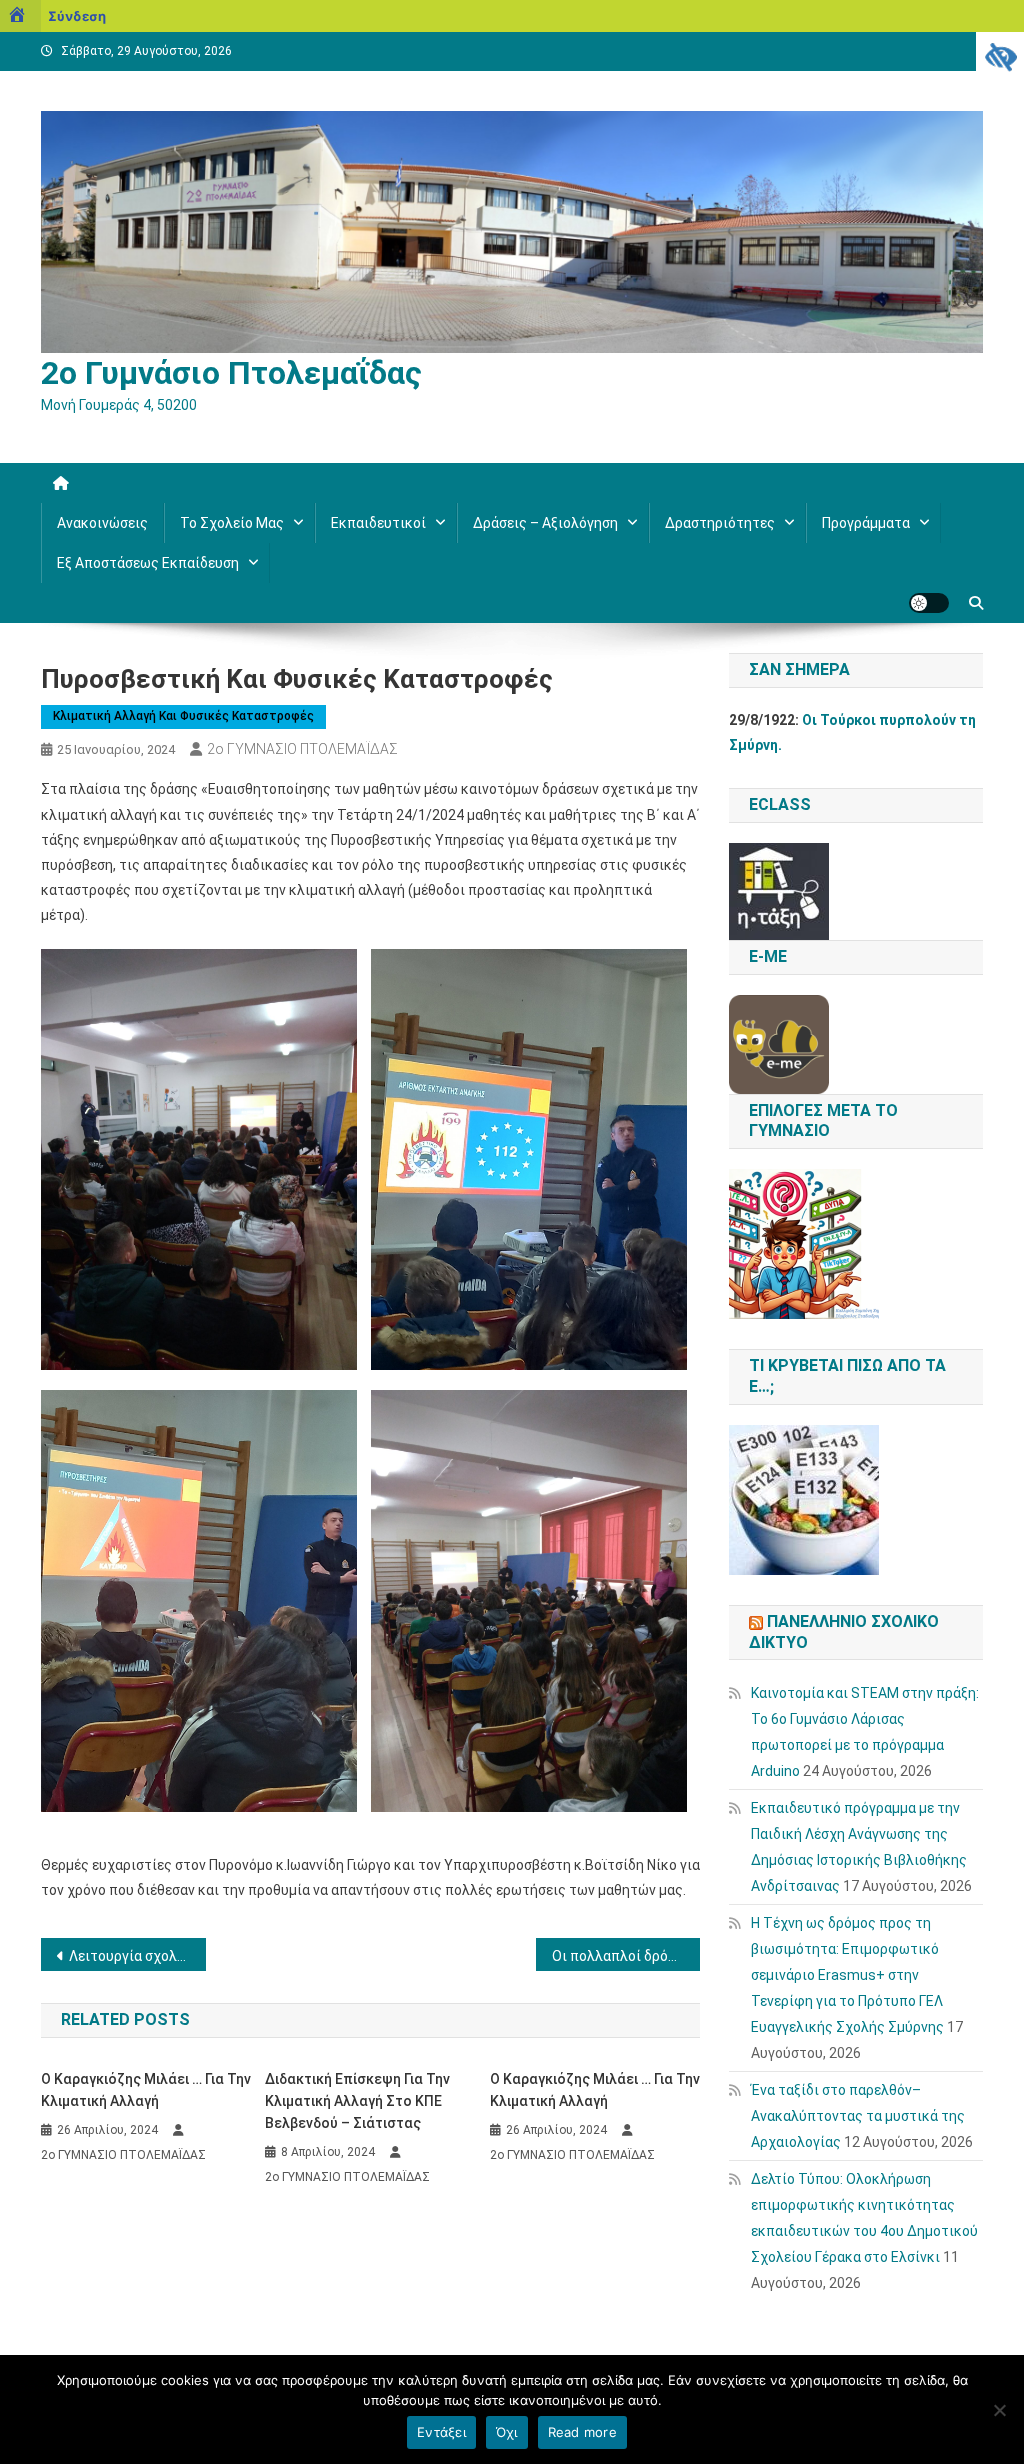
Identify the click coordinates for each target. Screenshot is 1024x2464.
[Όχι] (999, 2410)
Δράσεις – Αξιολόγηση (545, 523)
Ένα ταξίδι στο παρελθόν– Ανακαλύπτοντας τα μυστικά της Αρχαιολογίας (858, 2116)
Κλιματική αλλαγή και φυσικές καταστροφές (183, 716)
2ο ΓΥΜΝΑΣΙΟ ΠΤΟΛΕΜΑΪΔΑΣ (302, 749)
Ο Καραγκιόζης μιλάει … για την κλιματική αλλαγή (146, 2090)
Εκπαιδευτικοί (378, 523)
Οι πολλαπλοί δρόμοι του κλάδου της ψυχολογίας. (626, 1956)
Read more (582, 2432)
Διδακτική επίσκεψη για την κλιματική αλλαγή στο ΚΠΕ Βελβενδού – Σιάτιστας (357, 2101)
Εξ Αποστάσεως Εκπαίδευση (148, 563)
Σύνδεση (77, 16)
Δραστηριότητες (720, 523)
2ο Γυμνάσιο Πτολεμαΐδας (231, 373)
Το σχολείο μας (232, 523)
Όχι (507, 2432)
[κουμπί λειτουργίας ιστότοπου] (929, 603)
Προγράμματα (866, 523)
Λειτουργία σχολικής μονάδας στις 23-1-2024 (137, 1956)
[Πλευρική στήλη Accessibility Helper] (1000, 56)
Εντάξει (441, 2432)
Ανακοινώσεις (102, 523)
